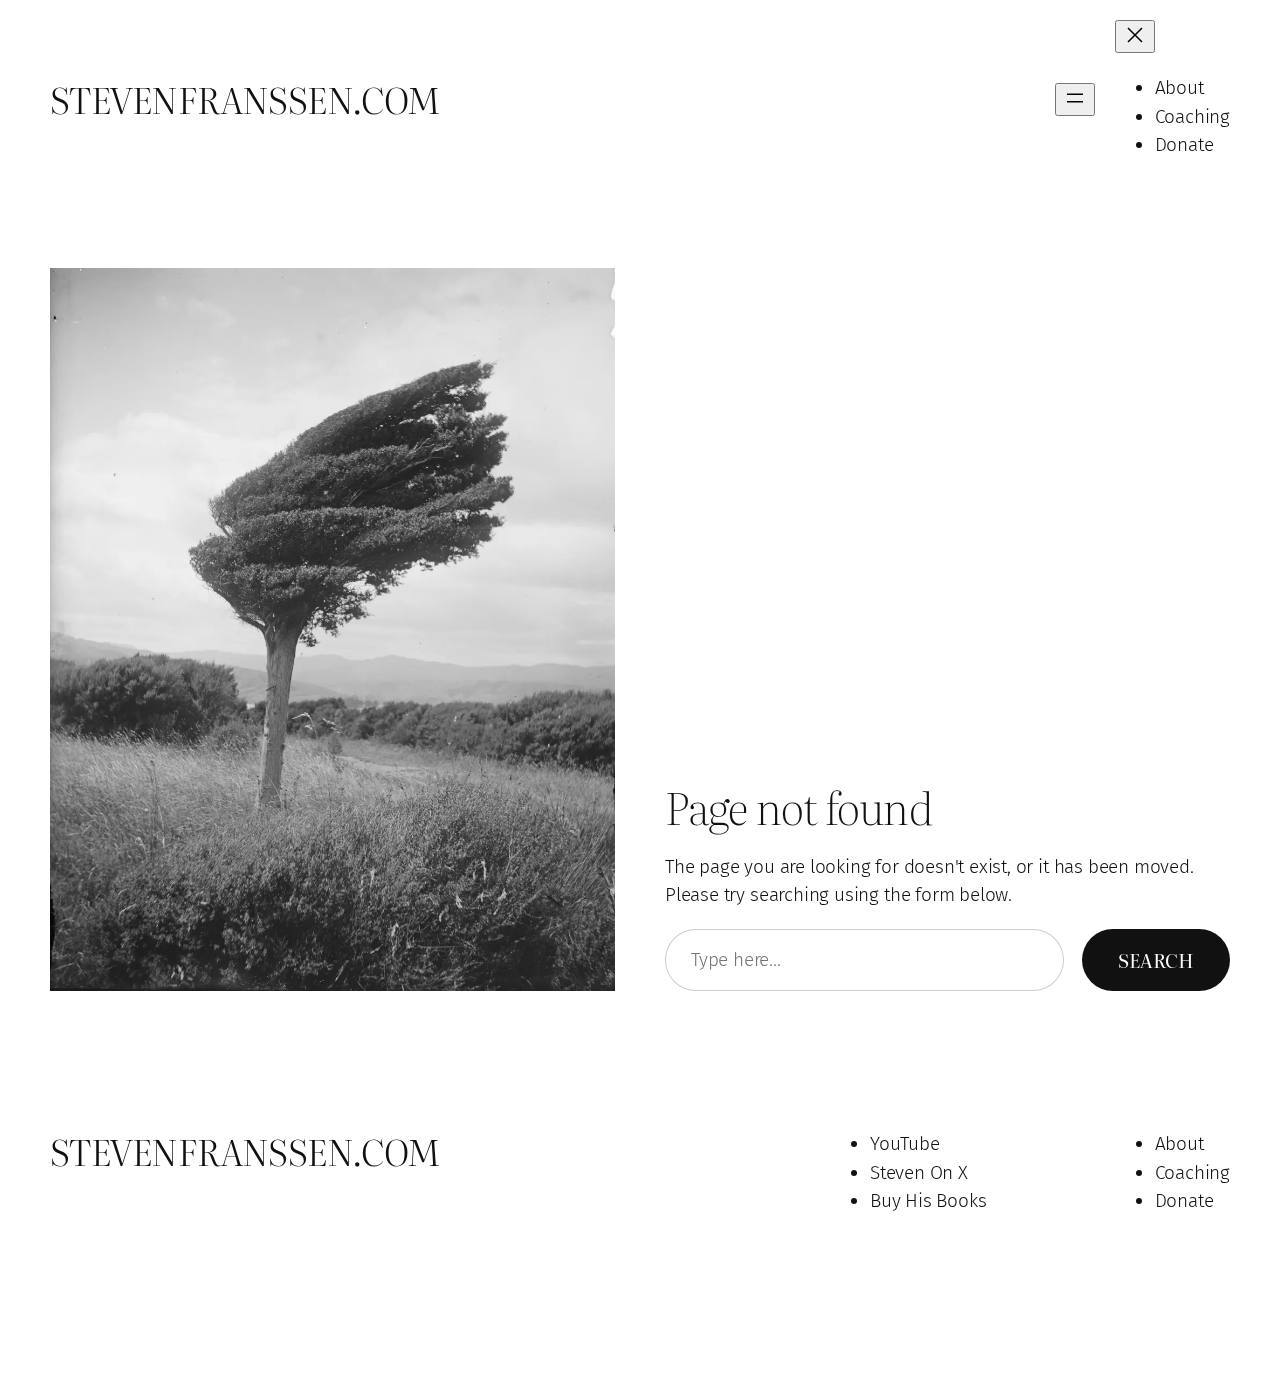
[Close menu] (1135, 36)
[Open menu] (1075, 99)
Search (1156, 960)
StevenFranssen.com (245, 99)
